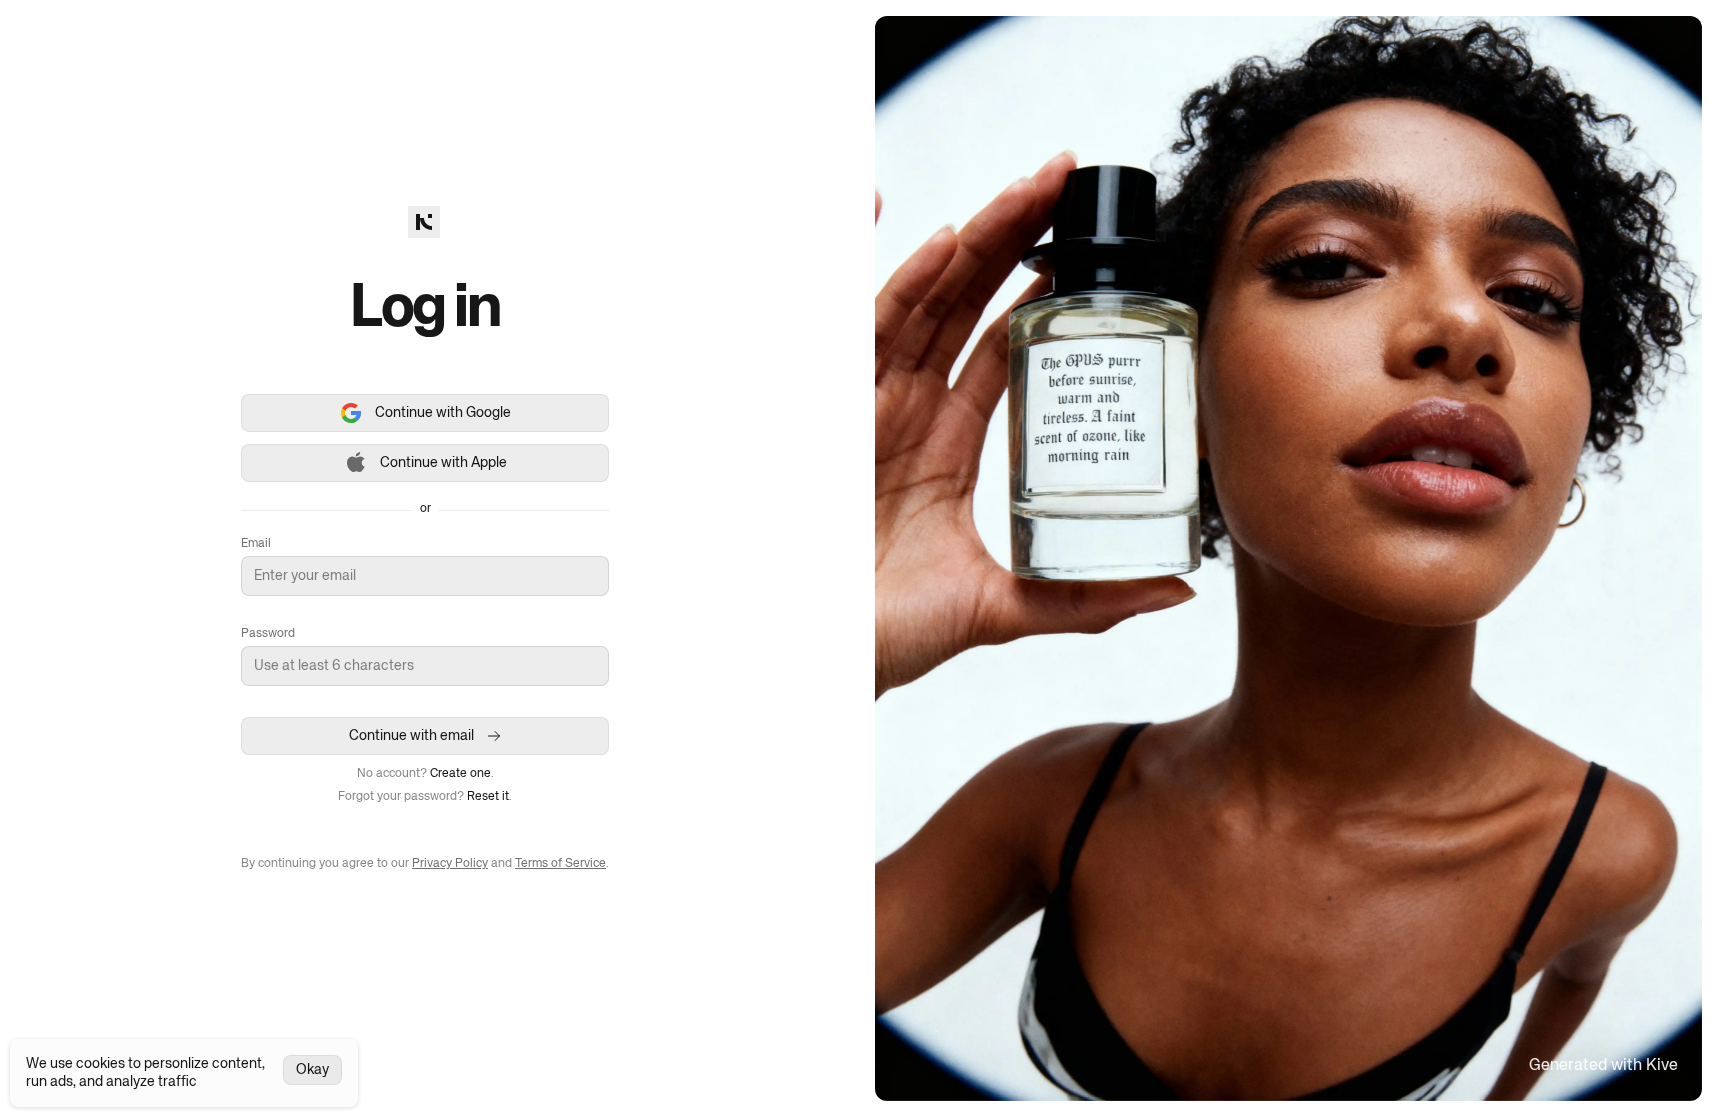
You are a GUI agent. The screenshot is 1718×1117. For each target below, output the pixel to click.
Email (256, 544)
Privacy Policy (450, 864)
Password (268, 634)
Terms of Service (560, 864)
